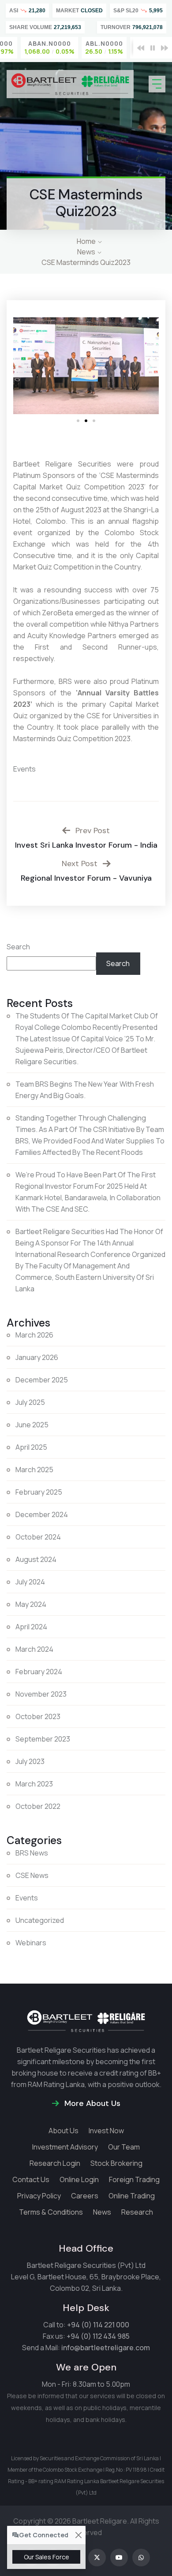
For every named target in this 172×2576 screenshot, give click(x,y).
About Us (64, 2131)
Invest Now (106, 2131)
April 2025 (31, 1447)
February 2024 (39, 1672)
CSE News (32, 1875)
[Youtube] (119, 2558)
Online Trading (132, 2196)
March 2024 (34, 1649)
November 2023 (41, 1694)
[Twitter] (97, 2558)
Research (137, 2212)
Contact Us (31, 2179)
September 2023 (43, 1739)
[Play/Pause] (153, 48)
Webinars (31, 1943)
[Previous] (141, 48)
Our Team (124, 2147)
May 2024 (31, 1604)
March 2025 (34, 1470)
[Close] (78, 2535)
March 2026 (34, 1335)
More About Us (91, 2103)
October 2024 (38, 1537)
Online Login (79, 2179)
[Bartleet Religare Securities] (70, 84)
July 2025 (30, 1402)
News (86, 252)
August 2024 (36, 1559)
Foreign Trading (134, 2179)
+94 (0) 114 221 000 (98, 2325)
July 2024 (30, 1582)
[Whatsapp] (141, 2558)
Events (24, 769)
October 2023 (38, 1716)
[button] (23, 366)
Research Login (55, 2163)
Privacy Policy (39, 2196)
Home (86, 241)
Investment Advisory (65, 2147)
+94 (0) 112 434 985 (98, 2336)
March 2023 (34, 1784)
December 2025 (42, 1380)
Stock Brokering (116, 2163)
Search (18, 947)
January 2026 (37, 1357)
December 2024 (42, 1514)
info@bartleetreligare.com (106, 2348)
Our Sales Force (47, 2557)
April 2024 (31, 1627)
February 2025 (39, 1492)
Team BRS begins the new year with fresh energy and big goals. (85, 1090)
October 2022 (38, 1806)
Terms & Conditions (51, 2212)
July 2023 (30, 1761)
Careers (85, 2196)
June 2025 (32, 1425)
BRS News (32, 1853)
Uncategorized (40, 1920)
